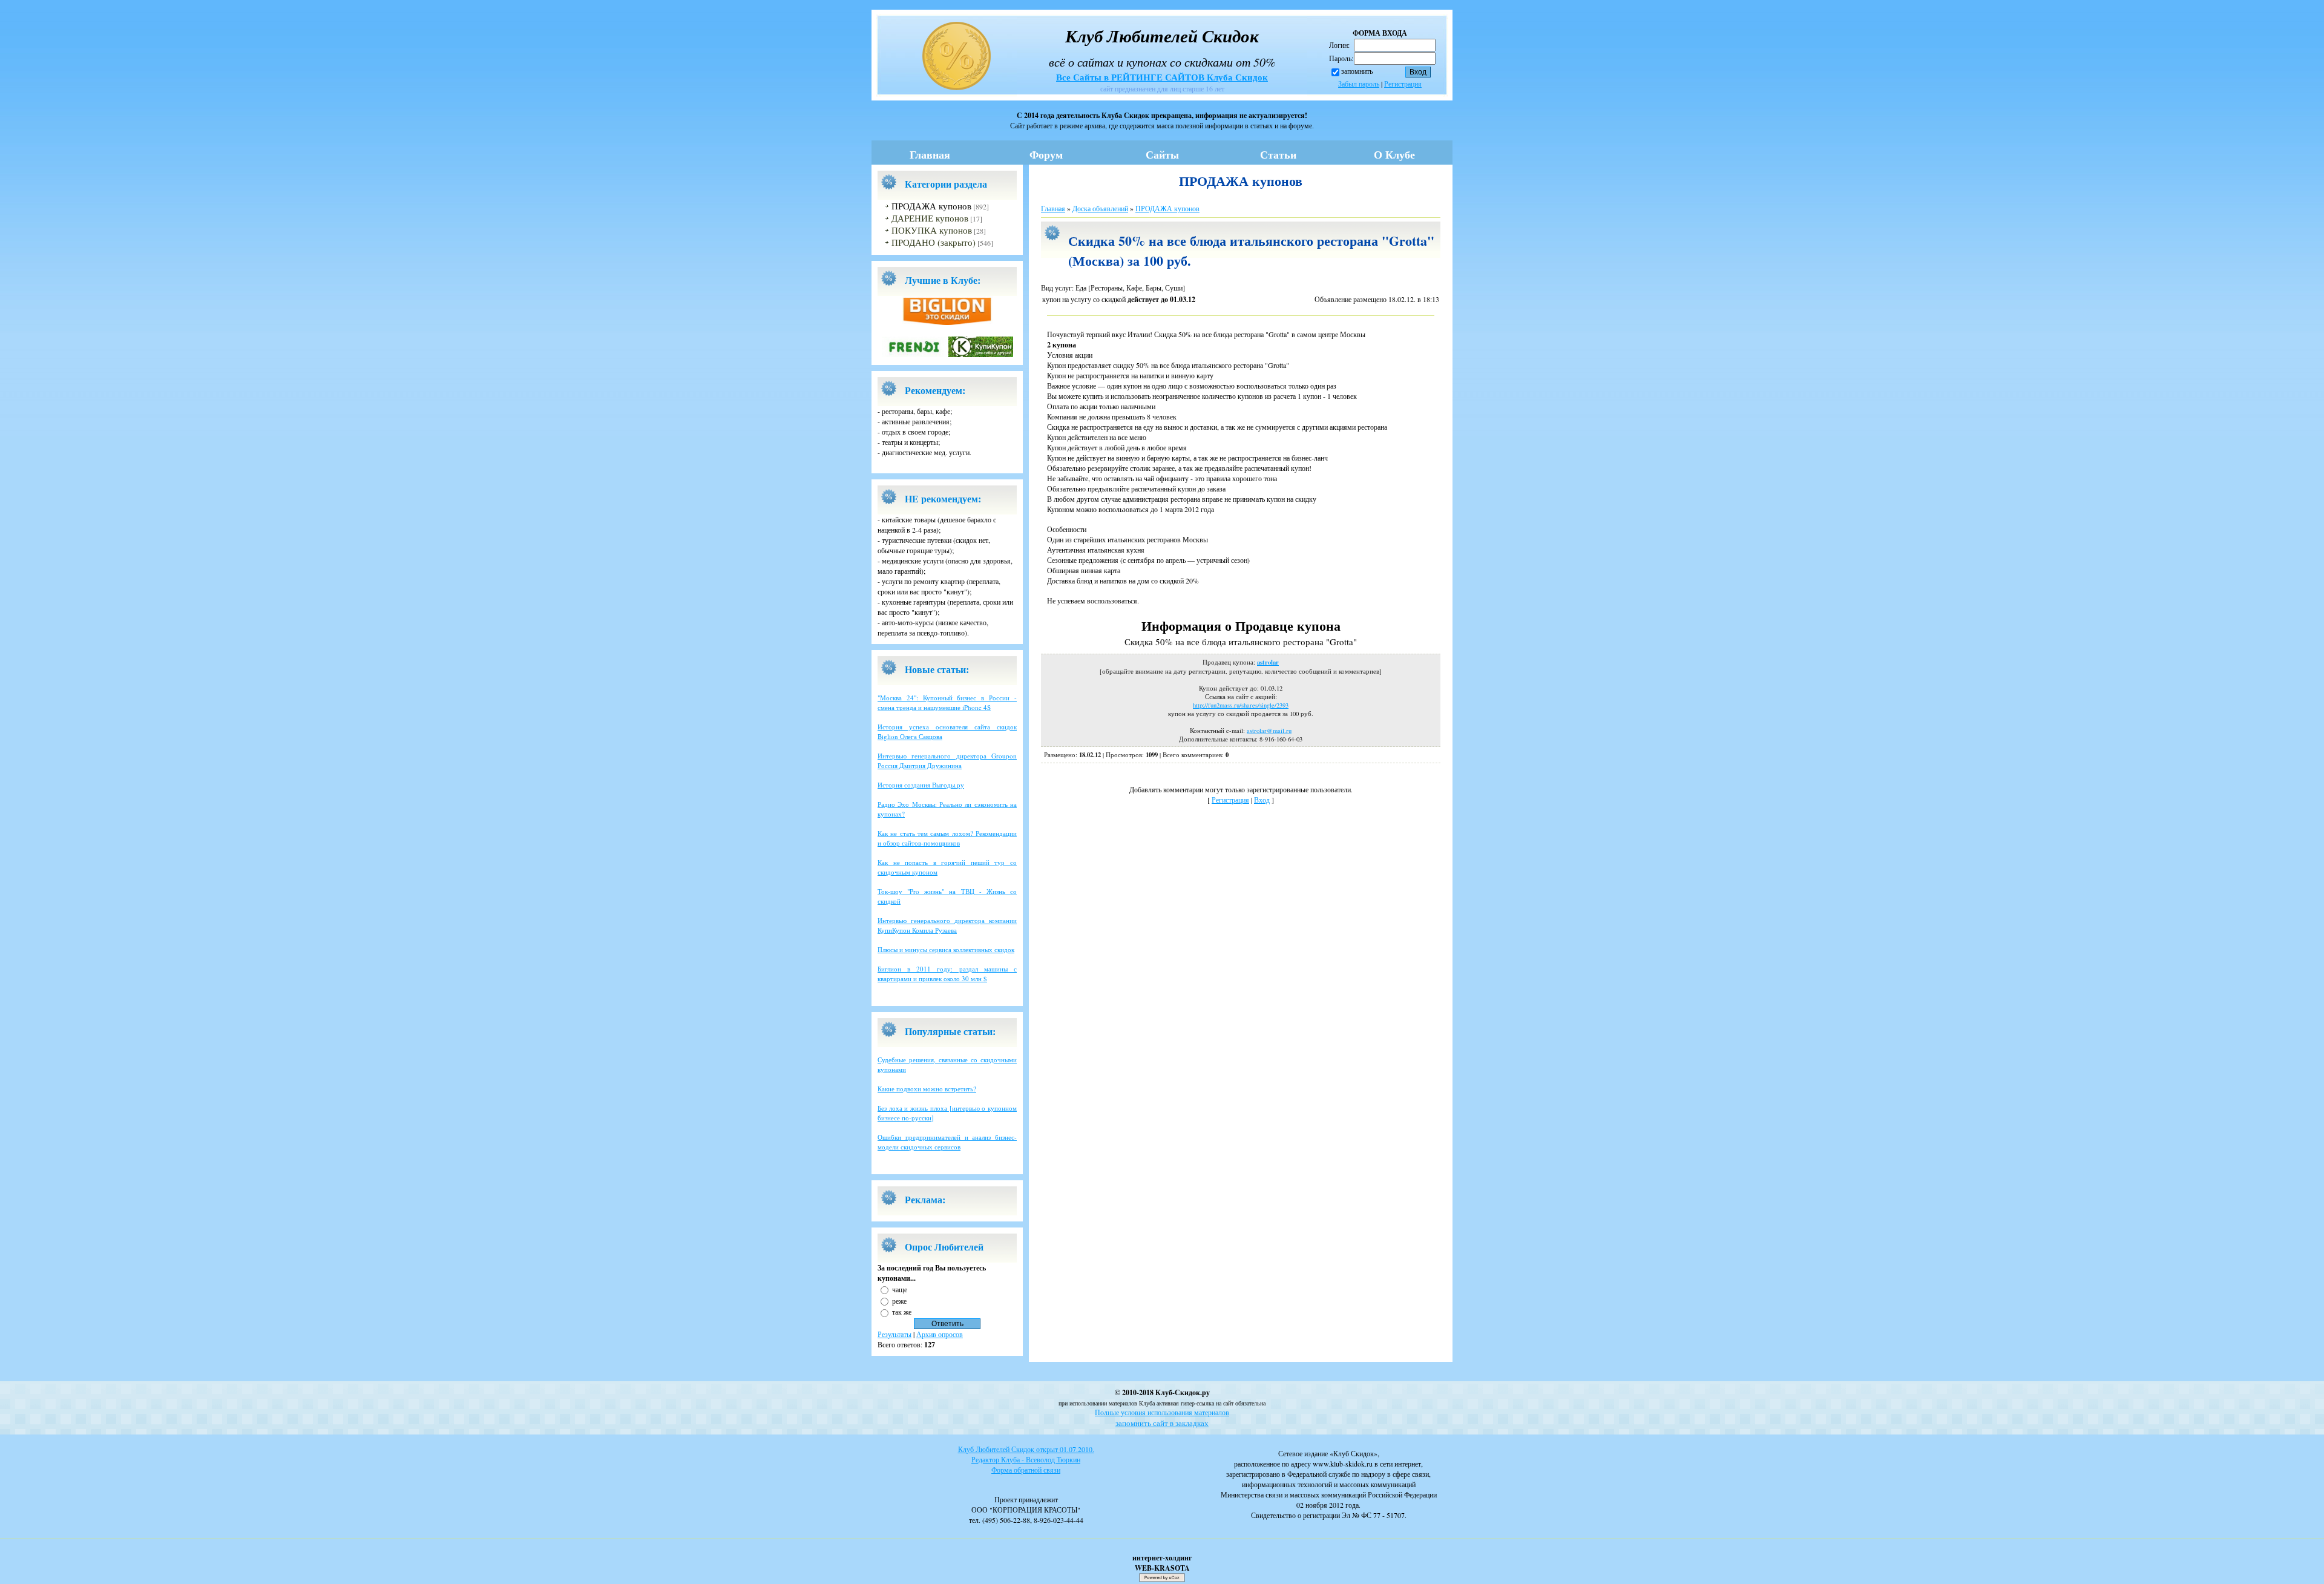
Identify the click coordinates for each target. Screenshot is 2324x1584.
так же (902, 1312)
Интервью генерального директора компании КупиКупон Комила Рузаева (947, 925)
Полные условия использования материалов (1162, 1412)
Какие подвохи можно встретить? (927, 1089)
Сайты (1162, 154)
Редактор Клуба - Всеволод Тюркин (1026, 1459)
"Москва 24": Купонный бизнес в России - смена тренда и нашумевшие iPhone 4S (947, 702)
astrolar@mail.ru (1269, 731)
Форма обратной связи (1026, 1470)
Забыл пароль (1359, 84)
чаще (900, 1289)
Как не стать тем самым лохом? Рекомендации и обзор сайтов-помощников (947, 838)
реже (899, 1300)
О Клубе (1394, 154)
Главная (930, 154)
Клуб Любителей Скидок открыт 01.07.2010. (1026, 1449)
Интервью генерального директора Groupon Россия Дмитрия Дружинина (947, 761)
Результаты (894, 1334)
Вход (1262, 800)
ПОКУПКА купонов (932, 230)
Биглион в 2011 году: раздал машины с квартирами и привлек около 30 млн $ (947, 974)
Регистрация (1403, 84)
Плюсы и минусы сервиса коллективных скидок (946, 949)
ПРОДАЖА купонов (931, 206)
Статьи (1278, 154)
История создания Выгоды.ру (921, 785)
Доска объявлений (1100, 208)
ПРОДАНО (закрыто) (934, 242)
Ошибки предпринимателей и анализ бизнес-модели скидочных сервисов (947, 1142)
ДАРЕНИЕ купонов (930, 218)
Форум (1046, 154)
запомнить (1357, 71)
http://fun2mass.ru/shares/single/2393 (1241, 705)
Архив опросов (940, 1334)
